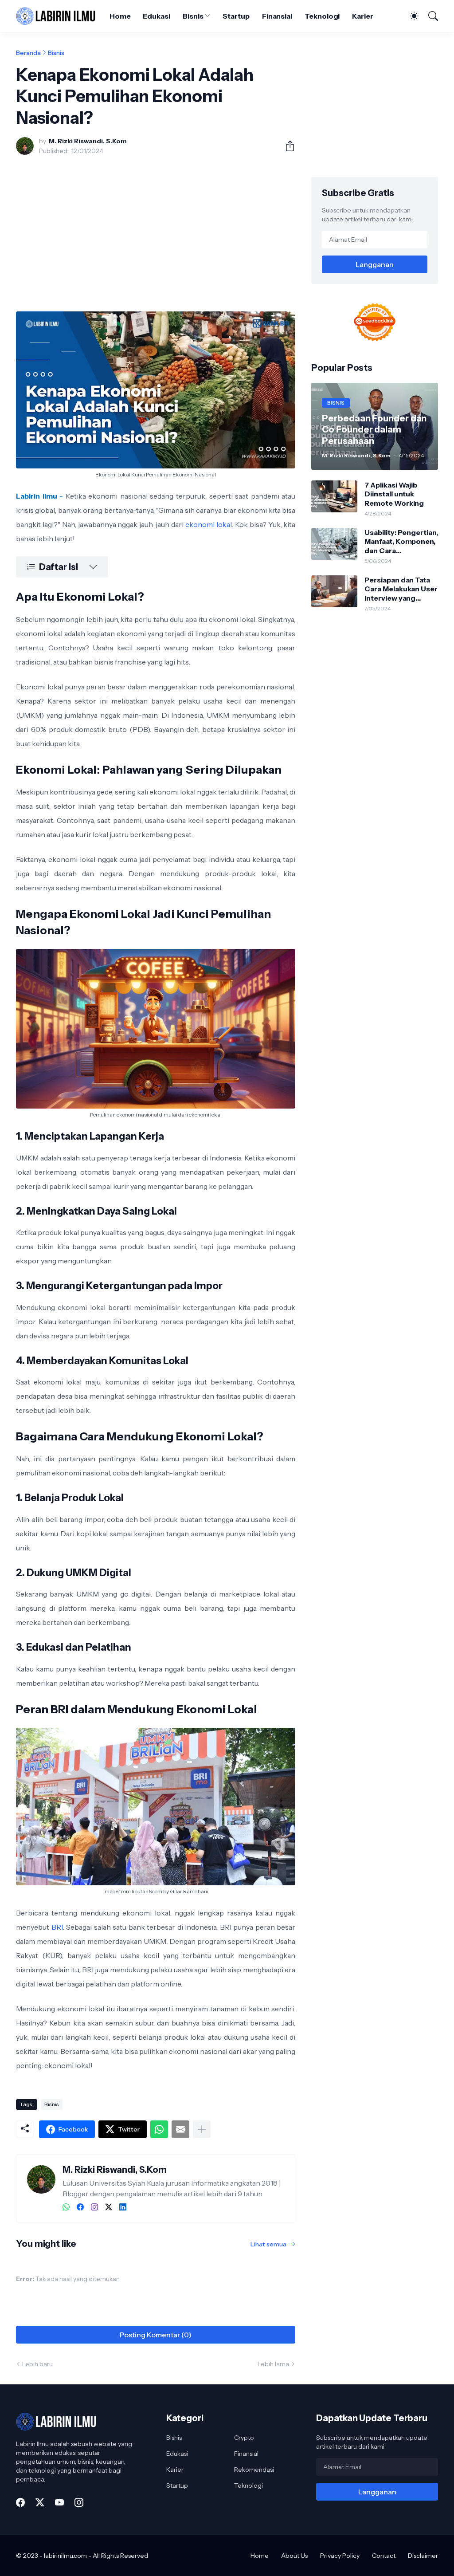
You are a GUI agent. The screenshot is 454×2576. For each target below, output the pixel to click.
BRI (57, 1927)
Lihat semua (268, 2244)
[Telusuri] (429, 16)
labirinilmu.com (65, 2556)
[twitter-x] (109, 2207)
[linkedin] (123, 2207)
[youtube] (59, 2502)
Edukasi (156, 16)
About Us (294, 2556)
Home (120, 16)
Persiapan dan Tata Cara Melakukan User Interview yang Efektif (401, 589)
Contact (384, 2556)
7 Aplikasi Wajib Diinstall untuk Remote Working (394, 494)
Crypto (244, 2438)
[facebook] (80, 2207)
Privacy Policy (340, 2556)
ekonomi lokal (209, 524)
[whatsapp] (66, 2207)
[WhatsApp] (159, 2129)
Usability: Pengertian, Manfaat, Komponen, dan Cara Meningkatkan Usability (401, 541)
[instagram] (94, 2207)
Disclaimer (423, 2556)
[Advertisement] (156, 228)
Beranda (28, 53)
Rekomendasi (254, 2470)
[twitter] (40, 2502)
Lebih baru (37, 2364)
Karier (363, 16)
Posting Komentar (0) (156, 2335)
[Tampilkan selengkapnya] (202, 2129)
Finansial (277, 16)
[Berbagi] (286, 146)
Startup (236, 16)
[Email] (180, 2129)
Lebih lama (273, 2364)
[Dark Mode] (410, 16)
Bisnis (193, 16)
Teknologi (322, 16)
